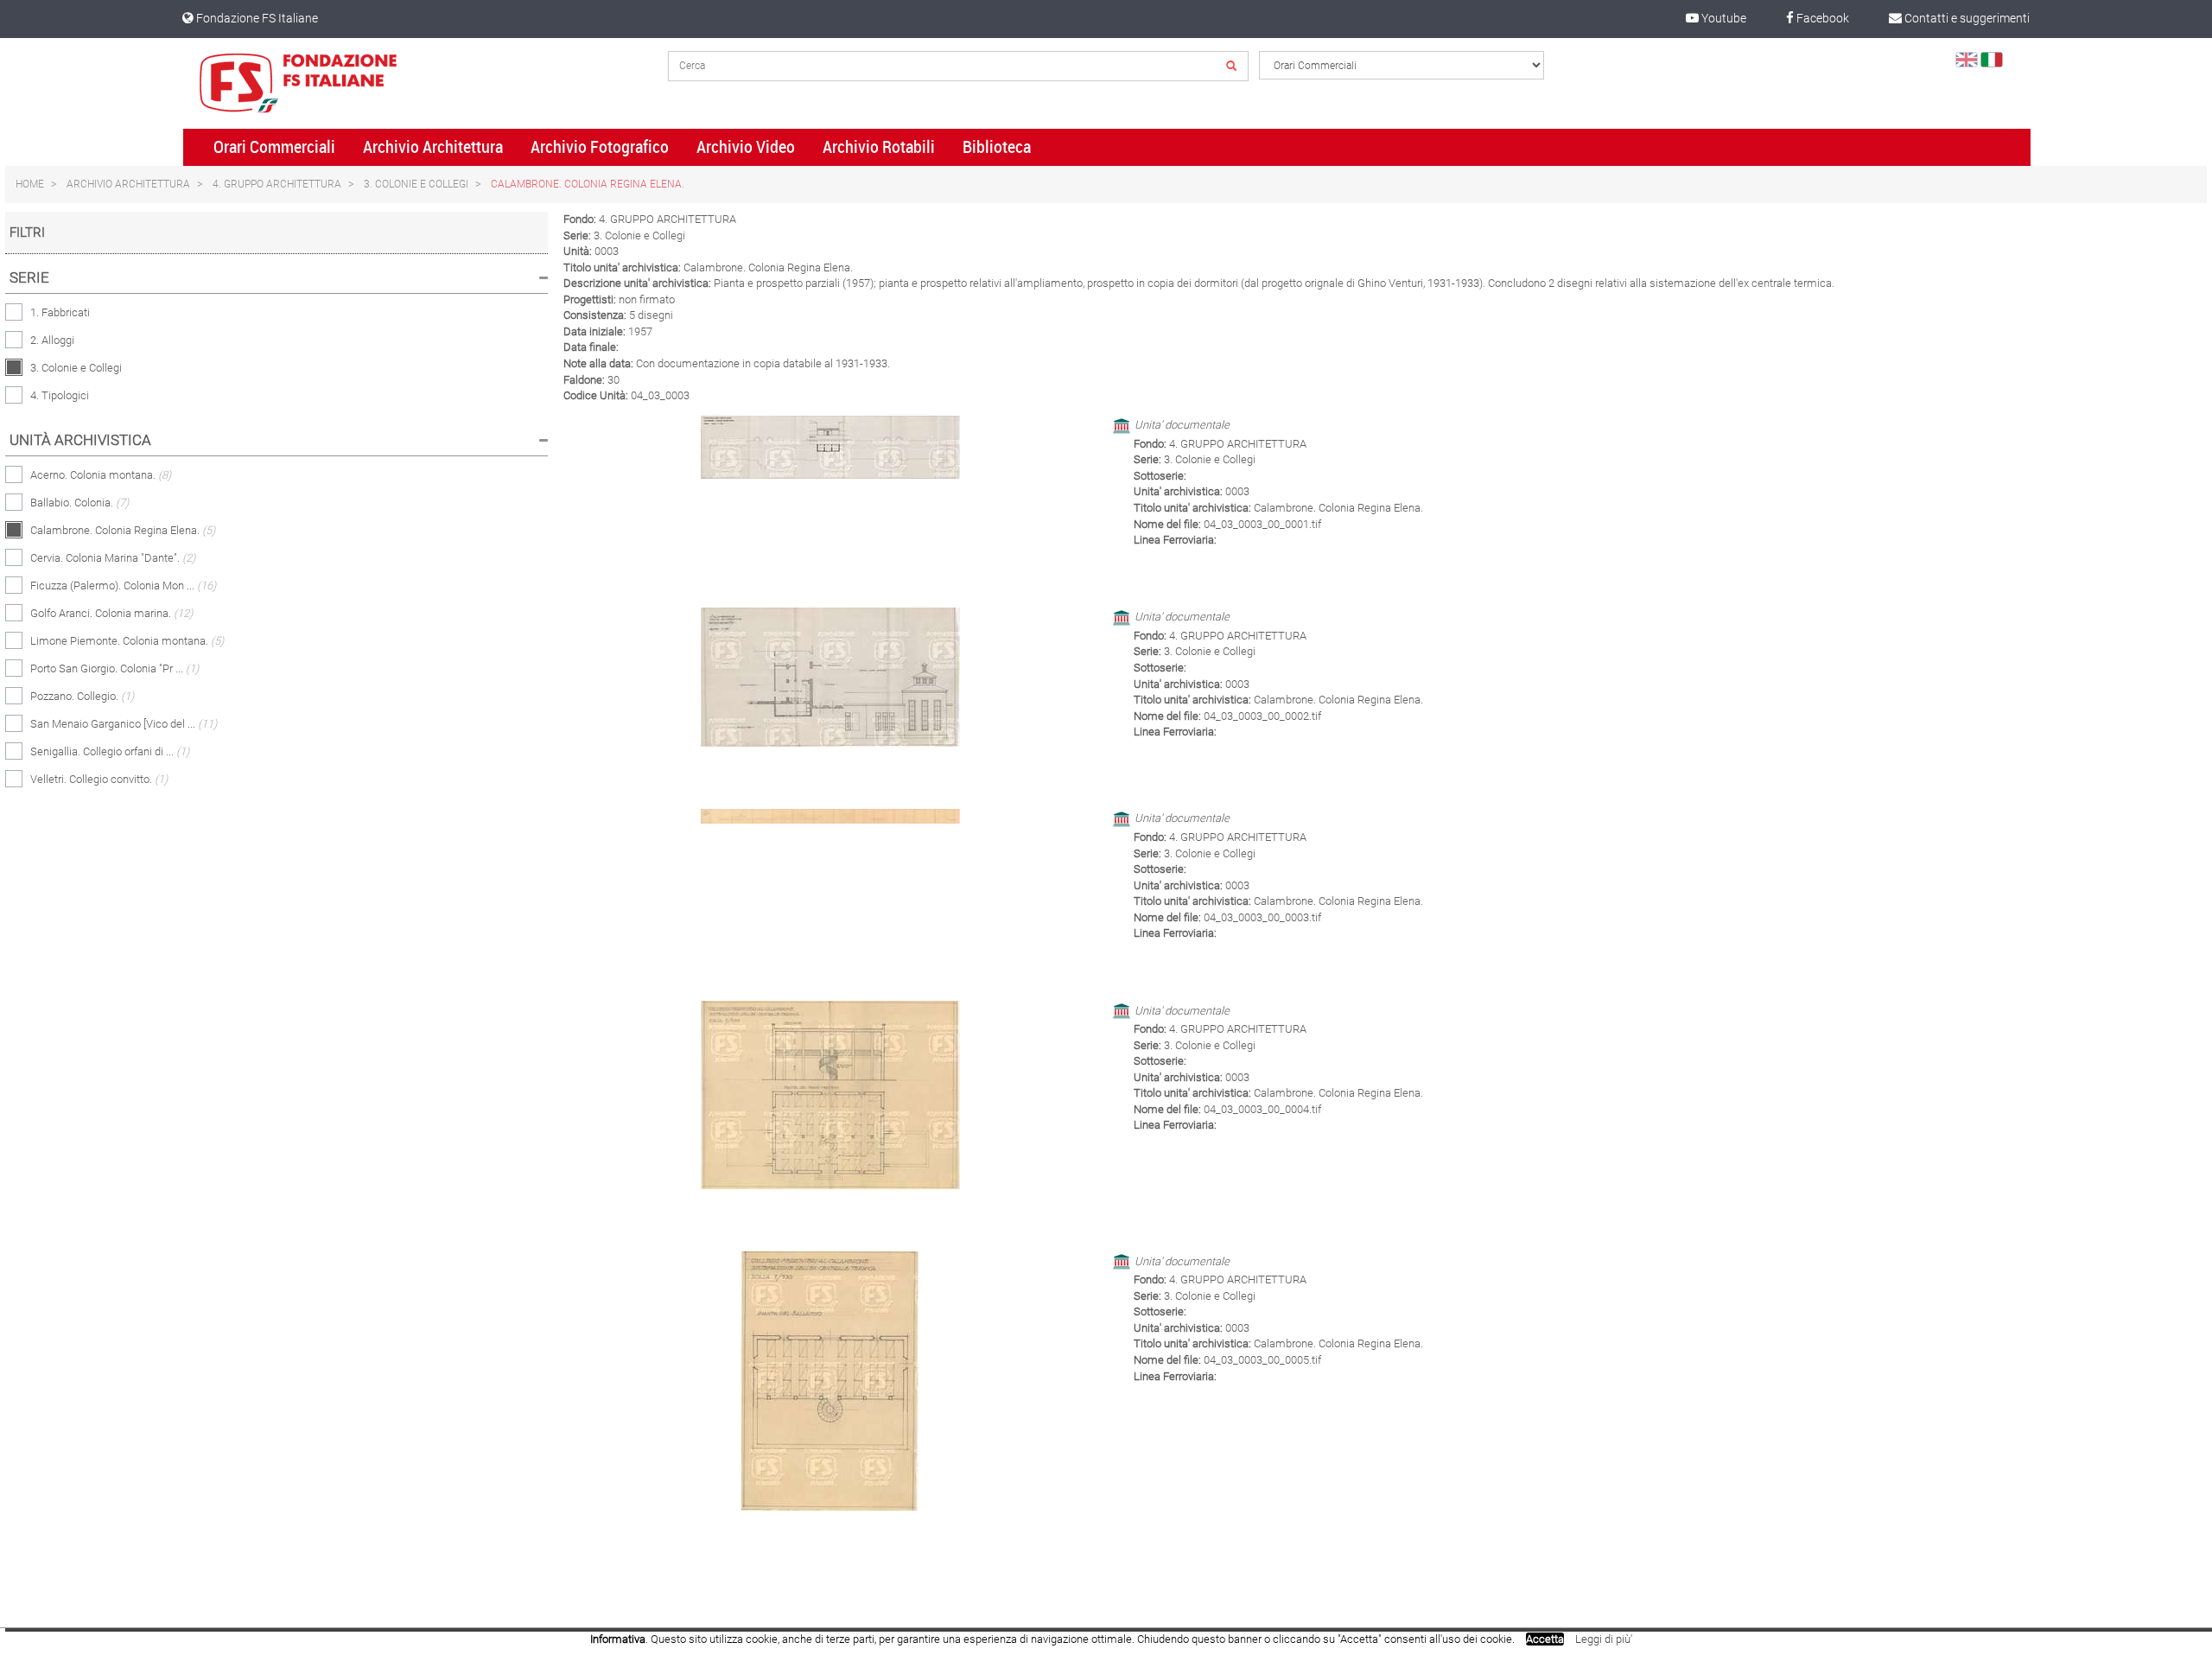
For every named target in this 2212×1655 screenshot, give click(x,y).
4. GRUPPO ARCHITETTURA (277, 184)
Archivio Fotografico (600, 147)
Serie (29, 277)
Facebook (1821, 18)
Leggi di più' (1604, 1639)
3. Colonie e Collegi (416, 184)
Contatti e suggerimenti (1966, 18)
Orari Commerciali (274, 147)
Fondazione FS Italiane (256, 18)
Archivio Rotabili (879, 147)
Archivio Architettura (433, 147)
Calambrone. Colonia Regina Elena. (588, 184)
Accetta (1545, 1639)
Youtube (1723, 18)
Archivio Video (746, 147)
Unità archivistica (80, 440)
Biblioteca (997, 147)
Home (30, 184)
